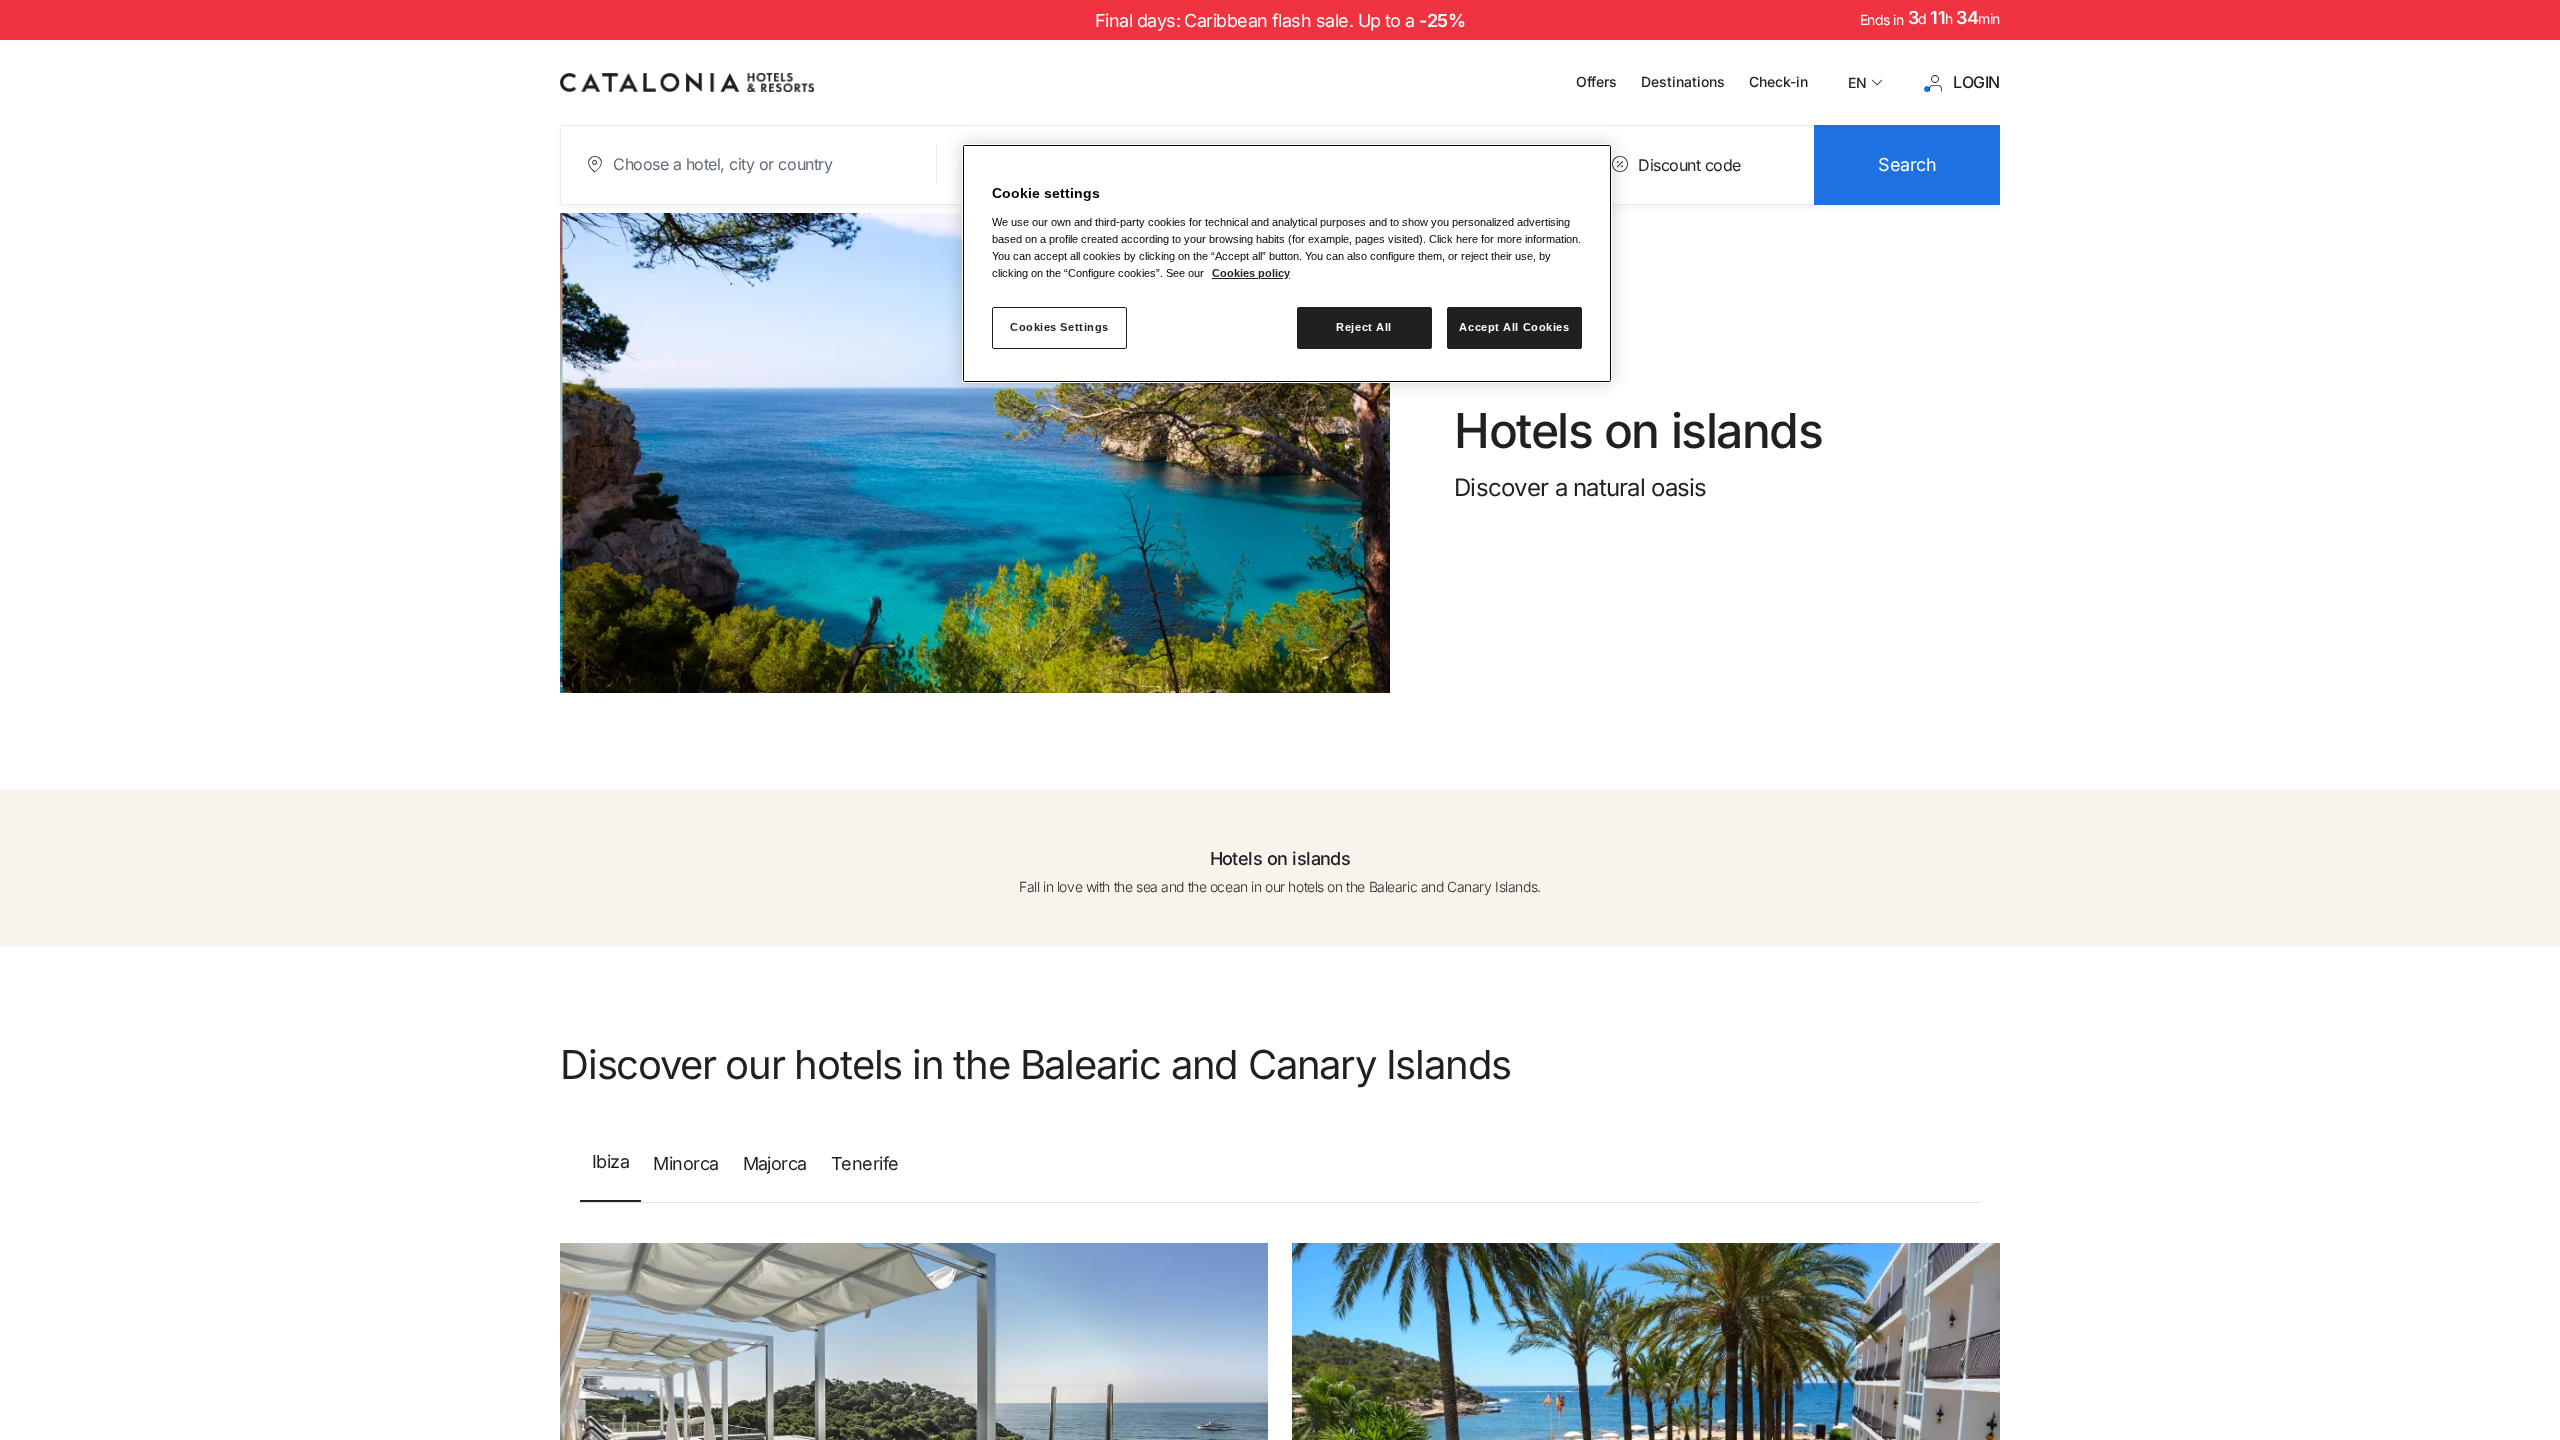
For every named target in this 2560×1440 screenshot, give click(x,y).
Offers (1596, 81)
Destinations (1683, 81)
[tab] (610, 1171)
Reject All (1364, 327)
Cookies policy (1251, 273)
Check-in (1778, 81)
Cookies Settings (1059, 327)
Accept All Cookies (1514, 327)
